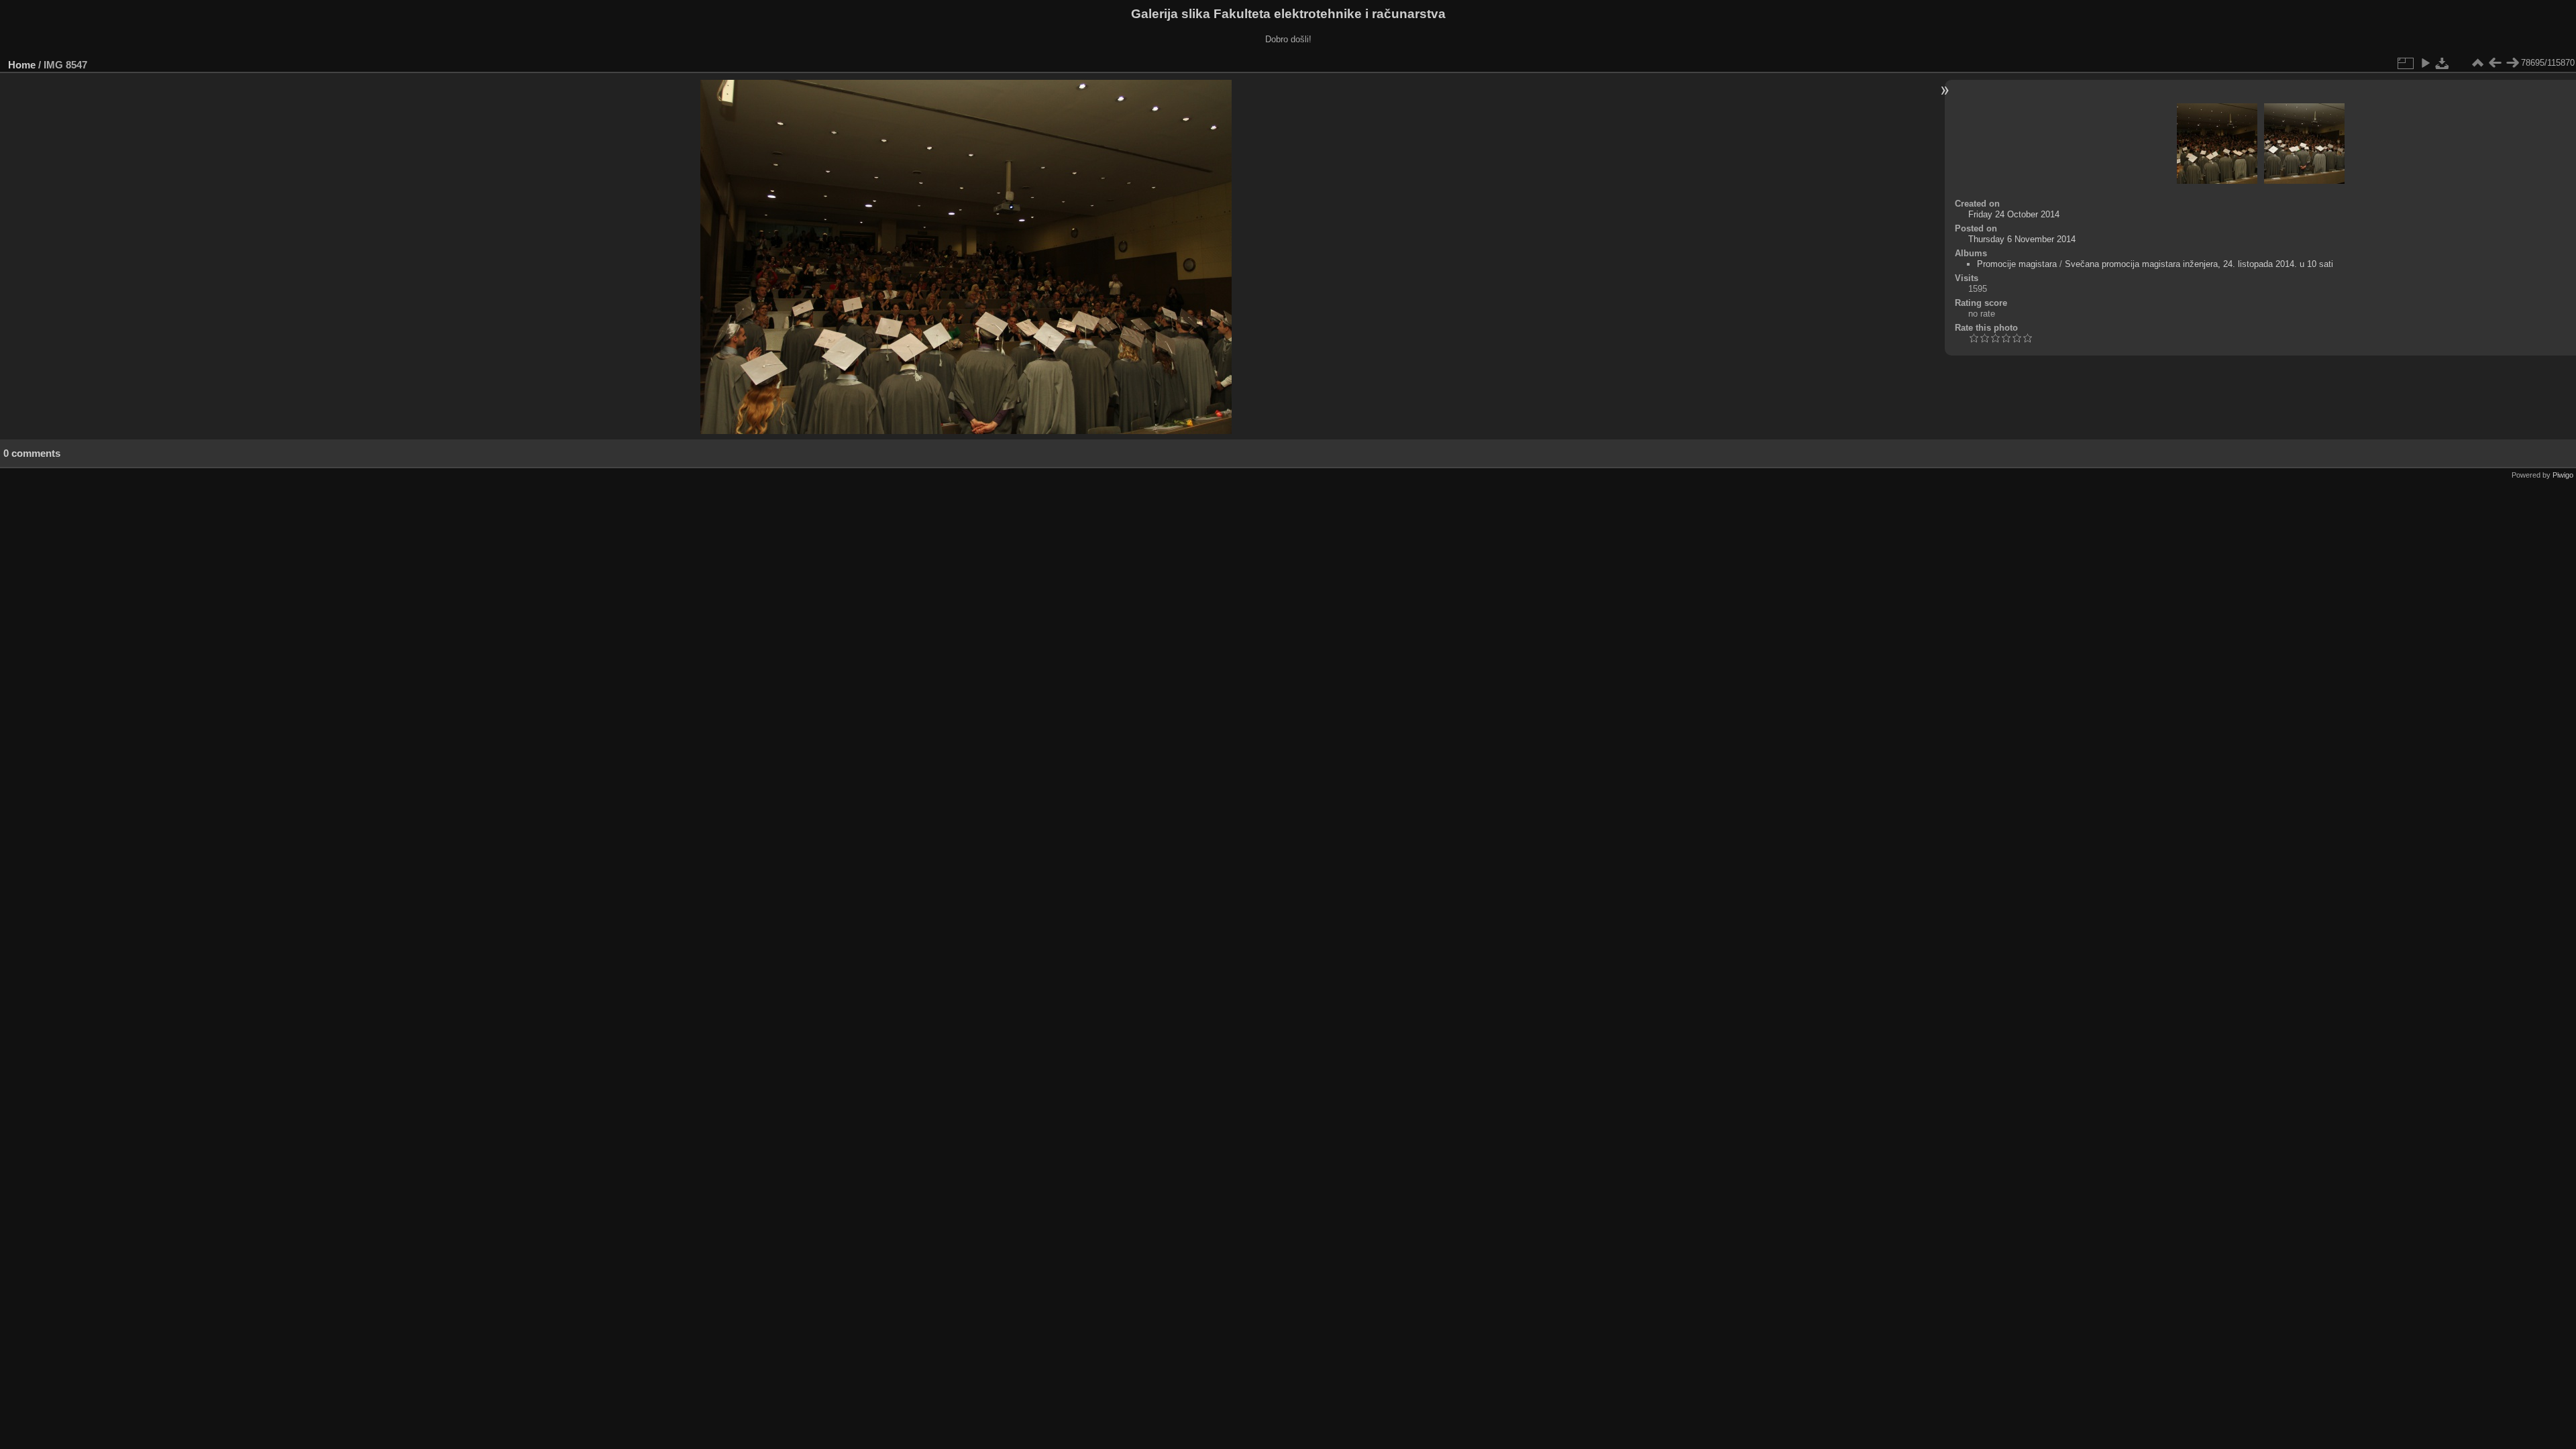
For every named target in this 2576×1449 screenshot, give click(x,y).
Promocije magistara (2017, 264)
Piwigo (2563, 475)
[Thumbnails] (2477, 63)
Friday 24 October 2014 (2014, 214)
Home (22, 65)
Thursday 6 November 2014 (2022, 239)
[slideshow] (2425, 63)
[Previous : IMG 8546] (2495, 63)
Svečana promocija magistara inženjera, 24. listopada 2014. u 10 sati (2199, 264)
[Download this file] (2443, 63)
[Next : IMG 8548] (2512, 63)
